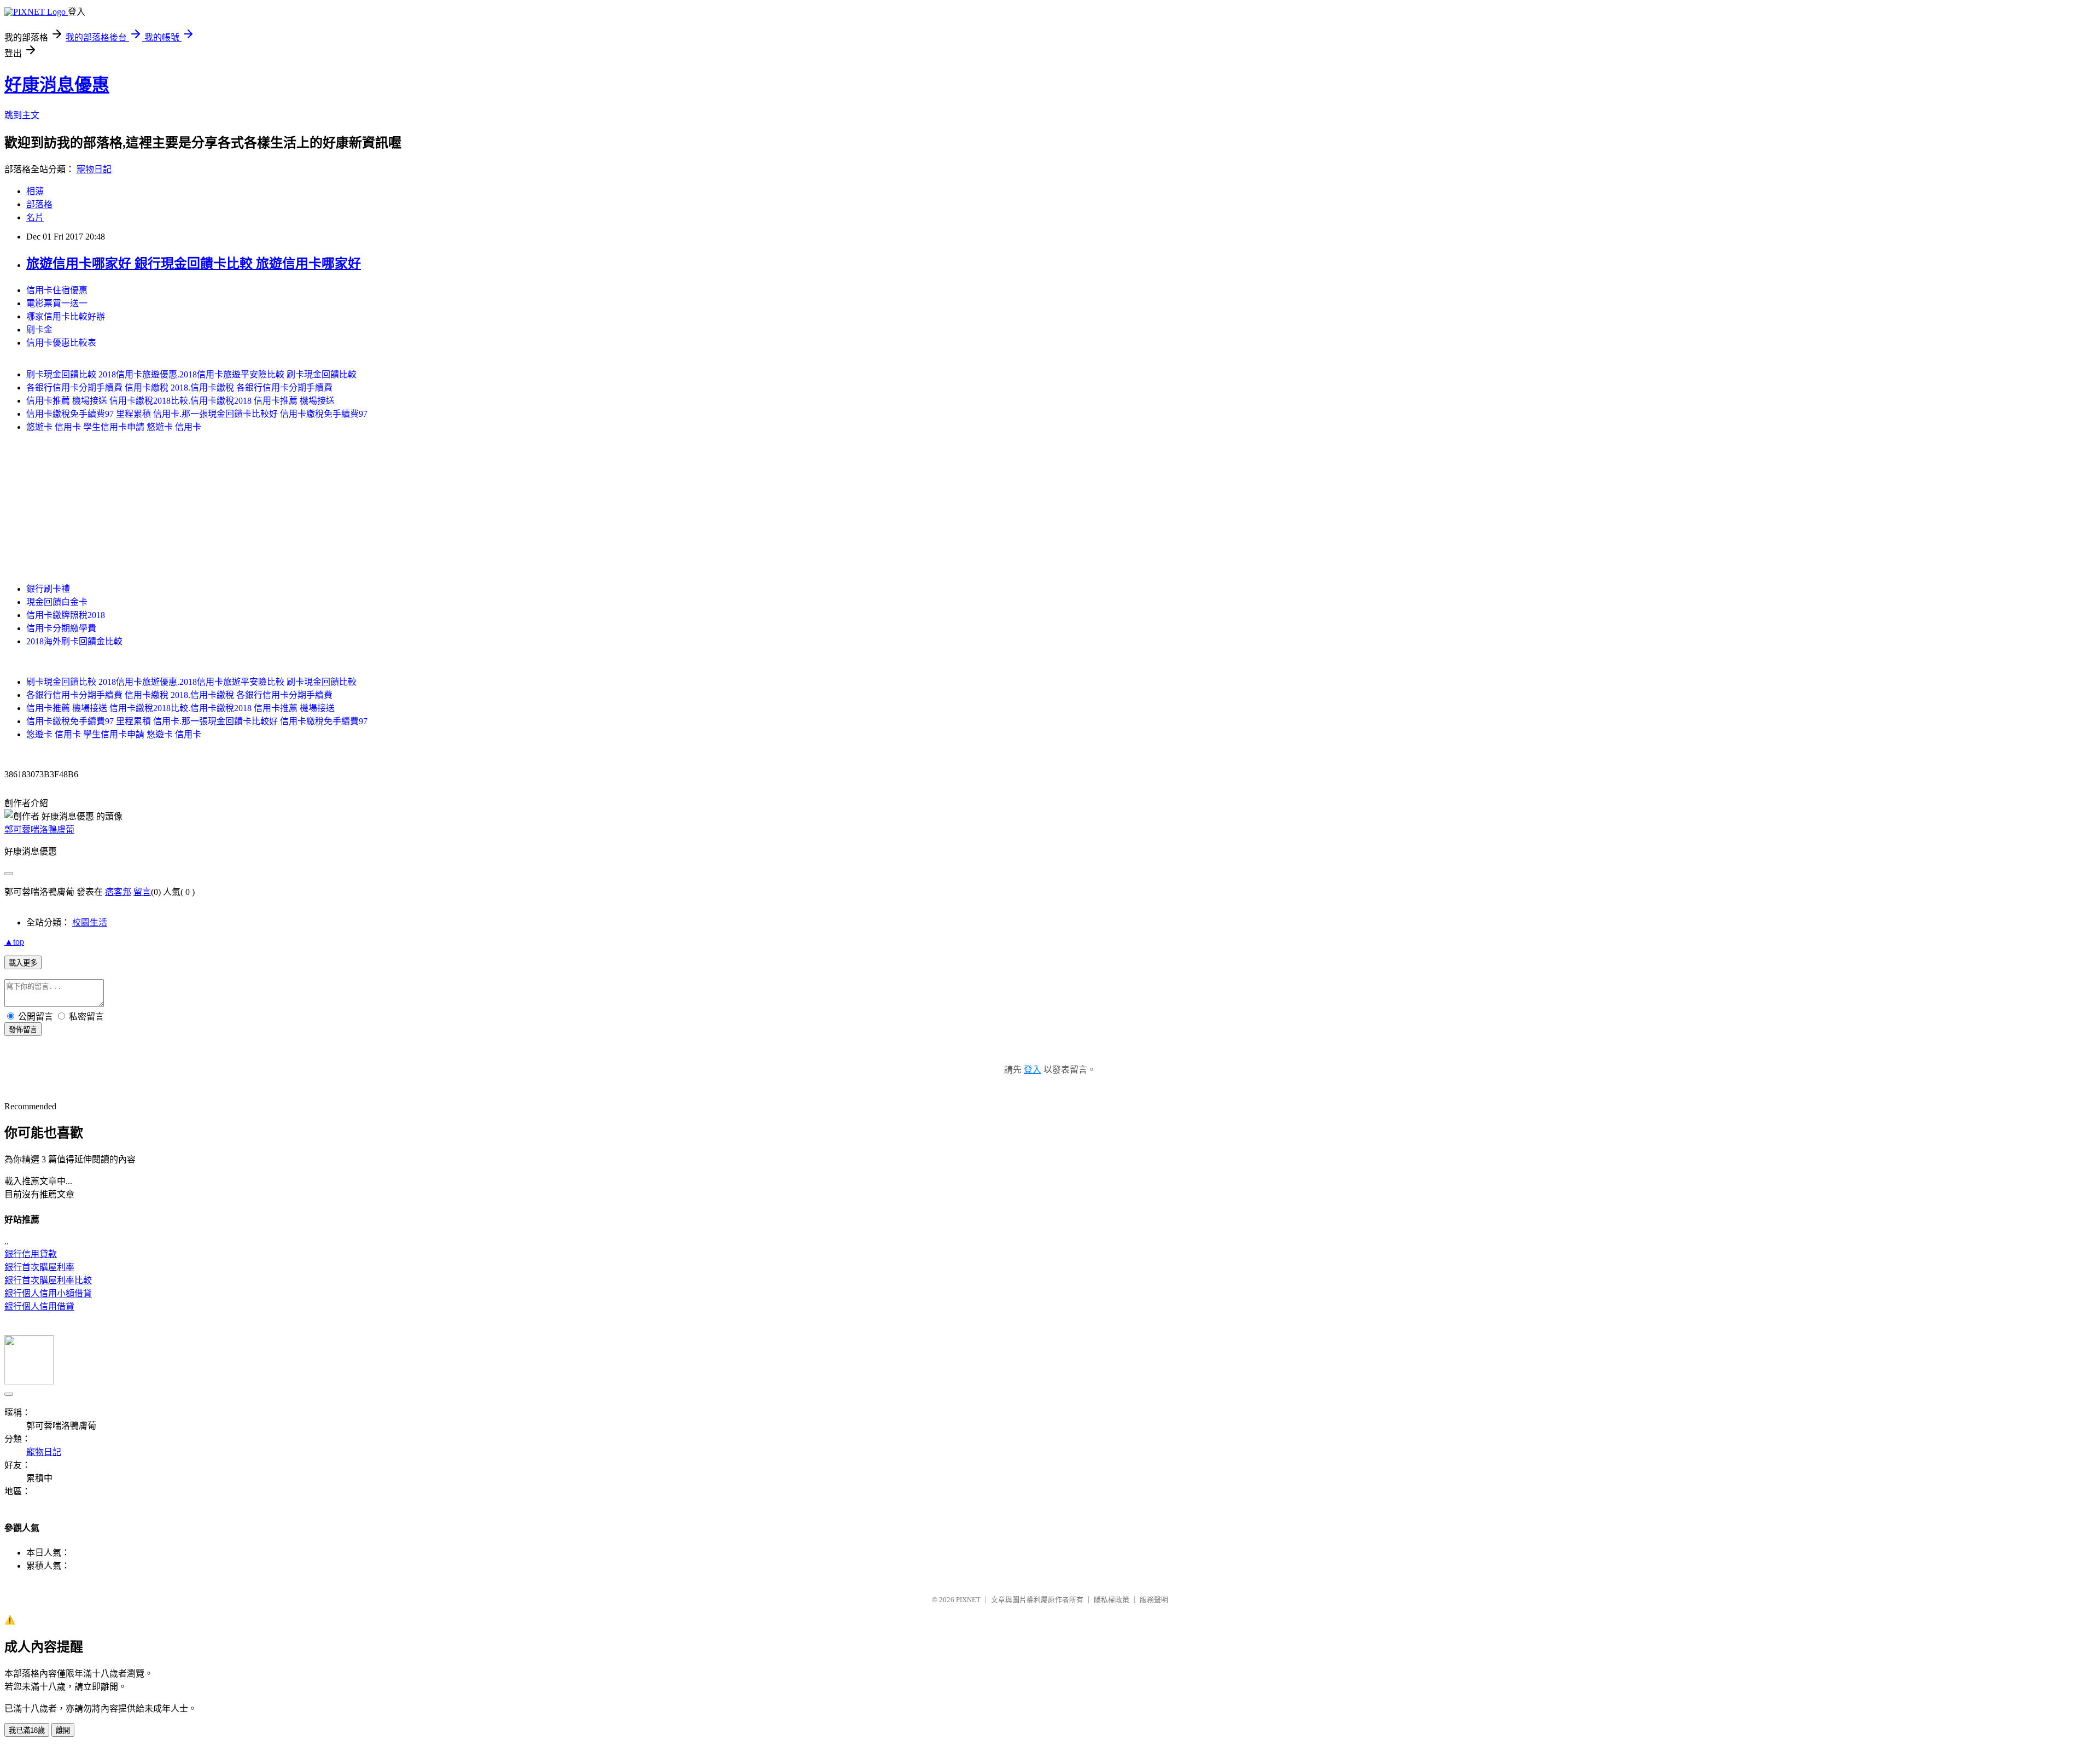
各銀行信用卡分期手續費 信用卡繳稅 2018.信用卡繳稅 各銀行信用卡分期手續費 (179, 388)
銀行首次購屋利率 (39, 1267)
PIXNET (968, 1600)
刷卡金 (39, 330)
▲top (14, 942)
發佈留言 (23, 1030)
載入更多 (23, 963)
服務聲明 (1154, 1600)
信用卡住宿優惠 (57, 290)
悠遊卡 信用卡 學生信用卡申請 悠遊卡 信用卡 (114, 427)
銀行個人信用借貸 (39, 1306)
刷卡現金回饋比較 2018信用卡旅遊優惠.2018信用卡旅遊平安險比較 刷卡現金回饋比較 (191, 374)
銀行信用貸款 (31, 1254)
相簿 (35, 191)
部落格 (39, 204)
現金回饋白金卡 (57, 602)
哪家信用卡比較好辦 (66, 316)
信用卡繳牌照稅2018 (66, 615)
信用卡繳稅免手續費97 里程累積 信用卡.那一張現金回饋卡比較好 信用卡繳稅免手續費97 (197, 414)
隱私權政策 (1112, 1600)
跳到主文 (22, 115)
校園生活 (90, 922)
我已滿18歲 (27, 1730)
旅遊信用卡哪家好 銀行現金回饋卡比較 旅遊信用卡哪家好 (194, 264)
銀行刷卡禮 (48, 589)
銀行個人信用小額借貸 (48, 1293)
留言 (142, 892)
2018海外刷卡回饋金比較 (74, 641)
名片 (35, 217)
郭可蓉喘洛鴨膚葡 (39, 830)
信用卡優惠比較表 (61, 343)
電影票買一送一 (57, 303)
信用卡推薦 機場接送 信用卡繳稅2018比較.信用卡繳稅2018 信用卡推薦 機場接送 (180, 401)
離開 (63, 1730)
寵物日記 (94, 169)
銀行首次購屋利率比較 (48, 1280)
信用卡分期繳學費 (61, 628)
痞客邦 (118, 892)
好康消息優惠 (57, 85)
